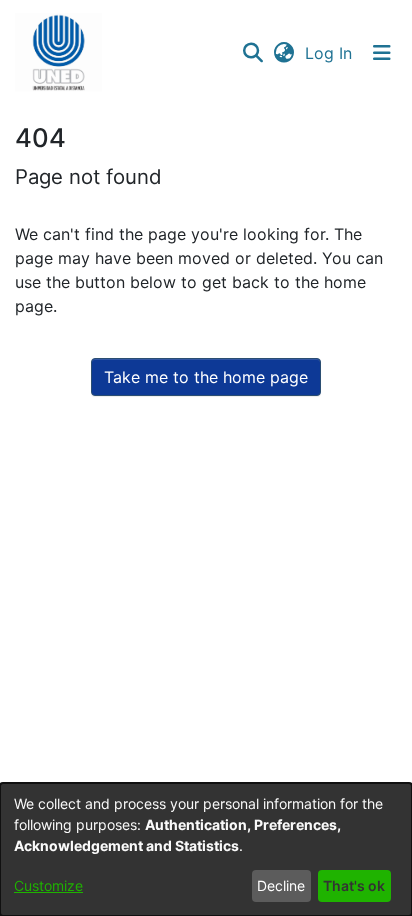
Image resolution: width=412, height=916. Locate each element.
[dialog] (206, 849)
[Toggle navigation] (382, 53)
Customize (48, 885)
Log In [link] (329, 53)
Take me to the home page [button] (206, 377)
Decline (281, 885)
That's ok (354, 885)
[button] (58, 53)
